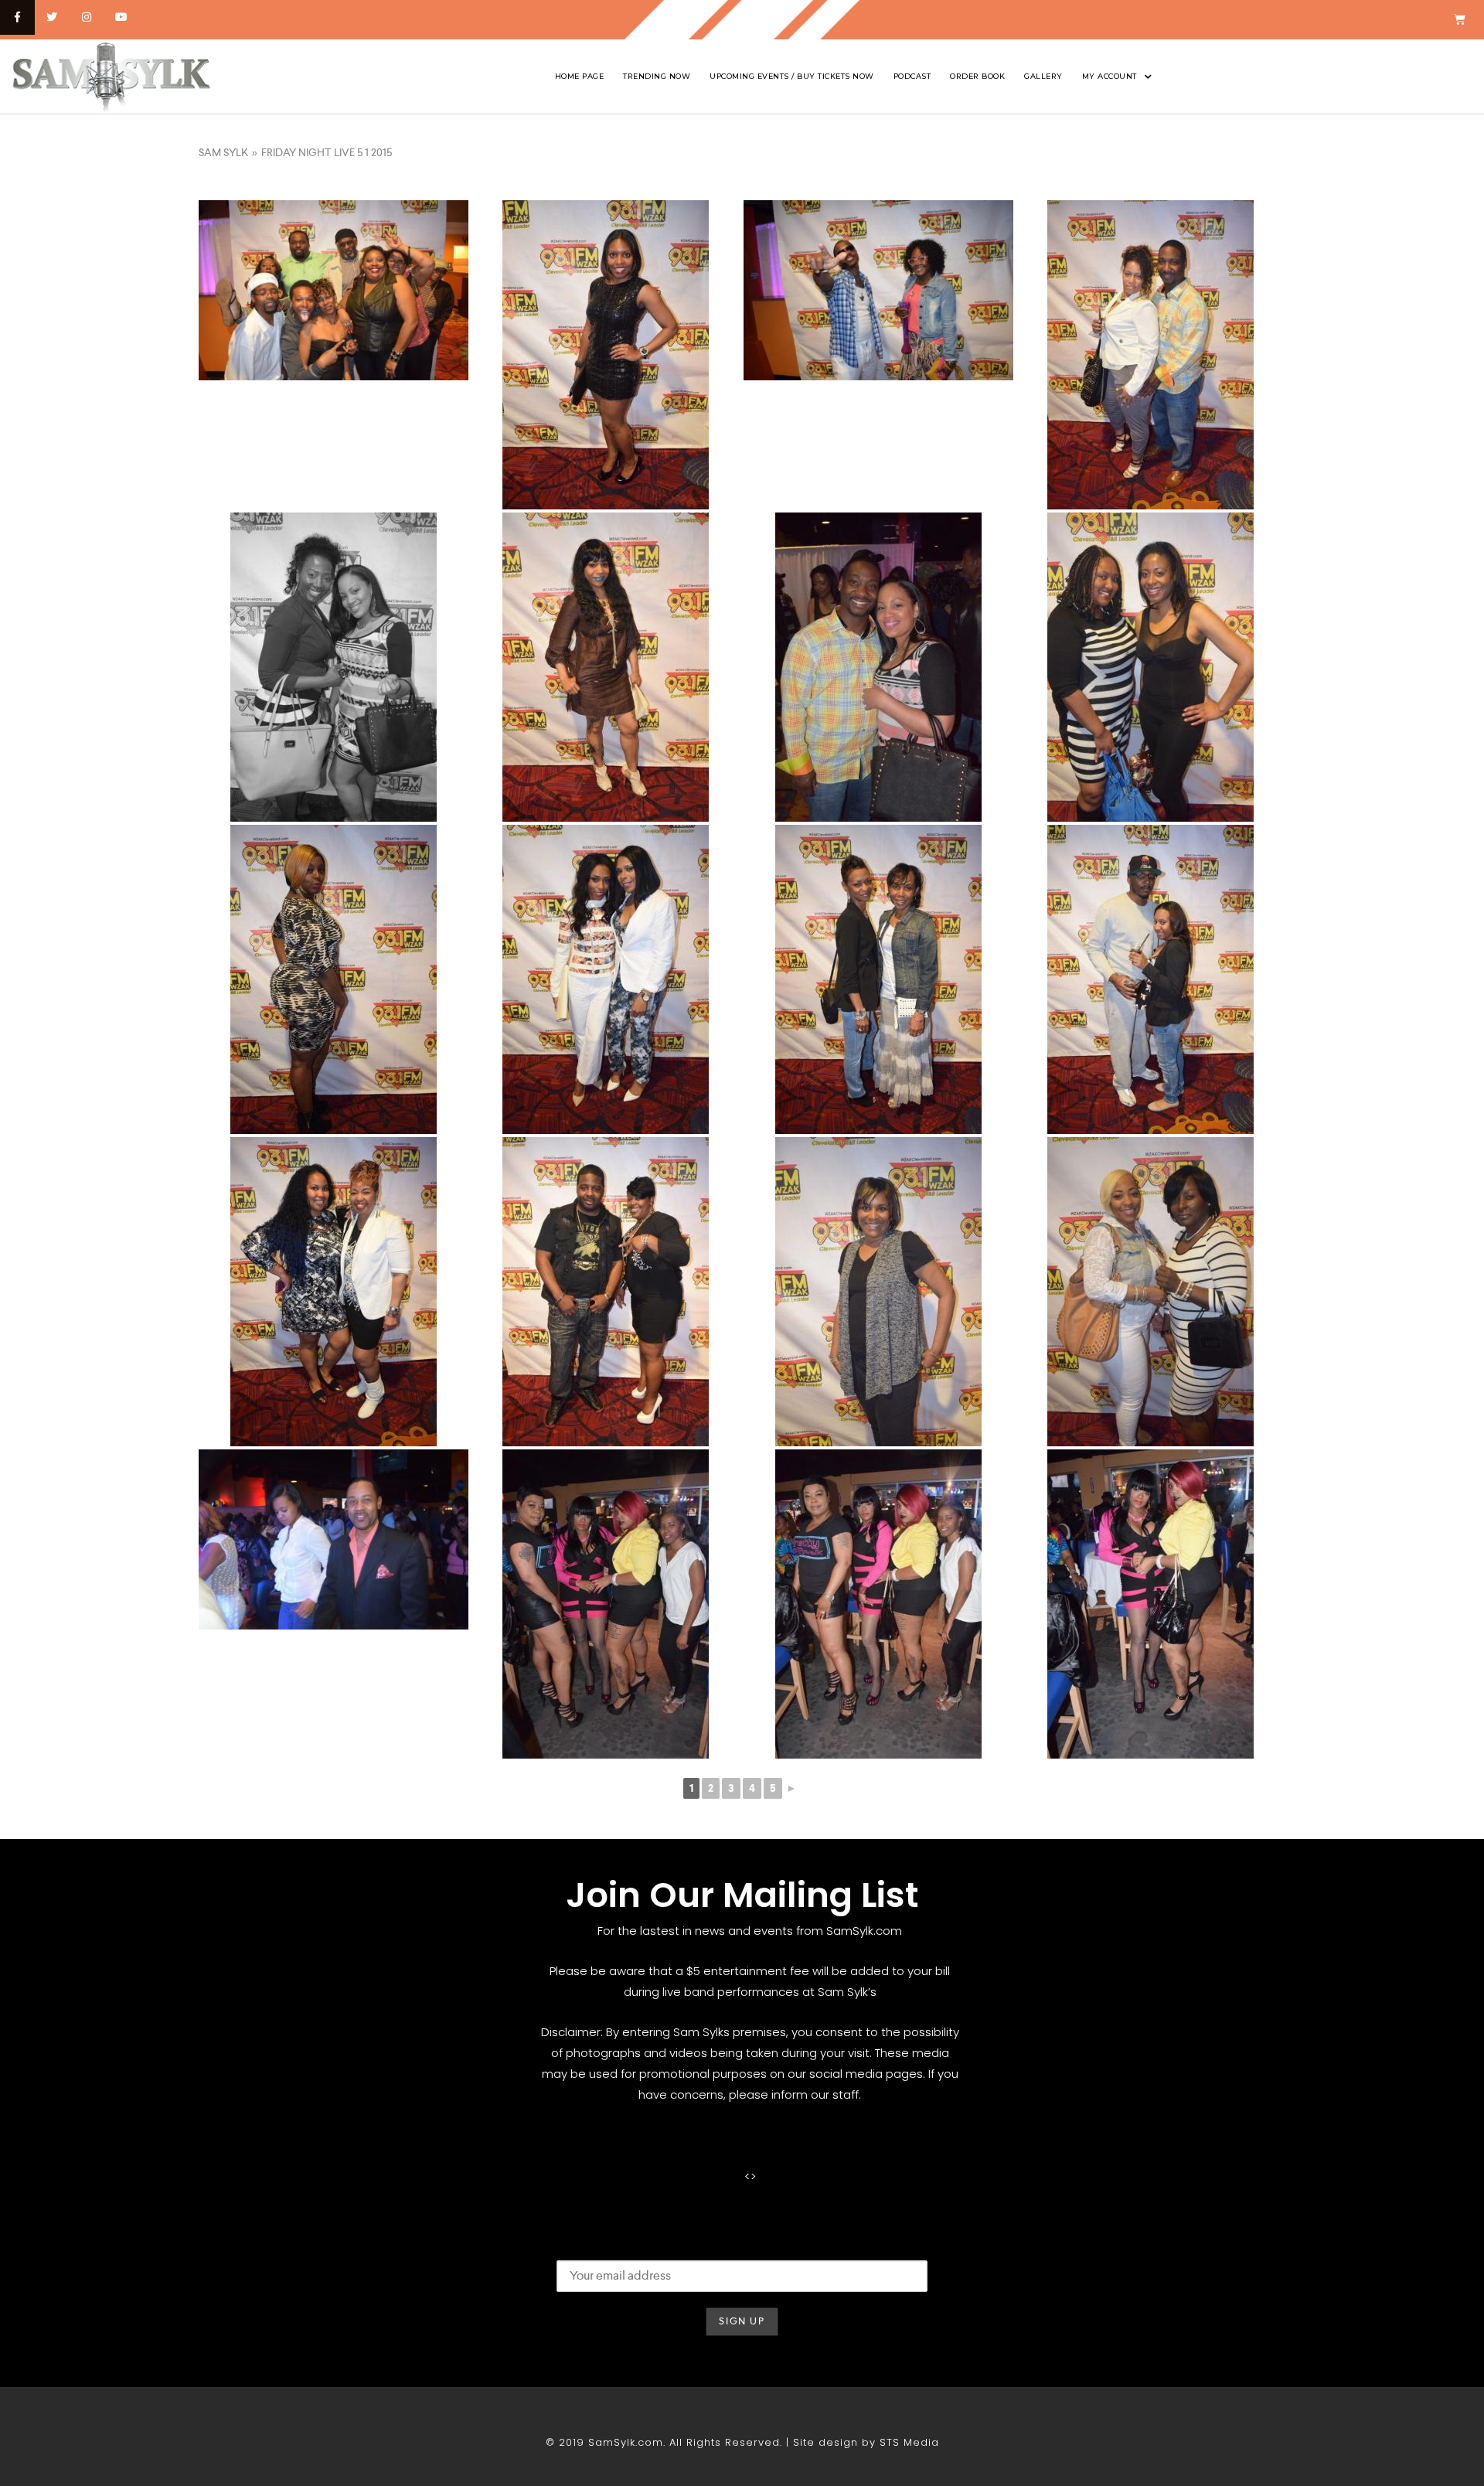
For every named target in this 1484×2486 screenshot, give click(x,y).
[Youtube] (121, 17)
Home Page (580, 76)
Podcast (912, 76)
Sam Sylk (223, 152)
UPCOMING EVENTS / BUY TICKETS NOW (792, 76)
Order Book (977, 76)
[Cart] (1460, 20)
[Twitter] (52, 17)
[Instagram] (87, 17)
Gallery (1043, 76)
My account (1110, 76)
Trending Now (657, 76)
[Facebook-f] (17, 17)
